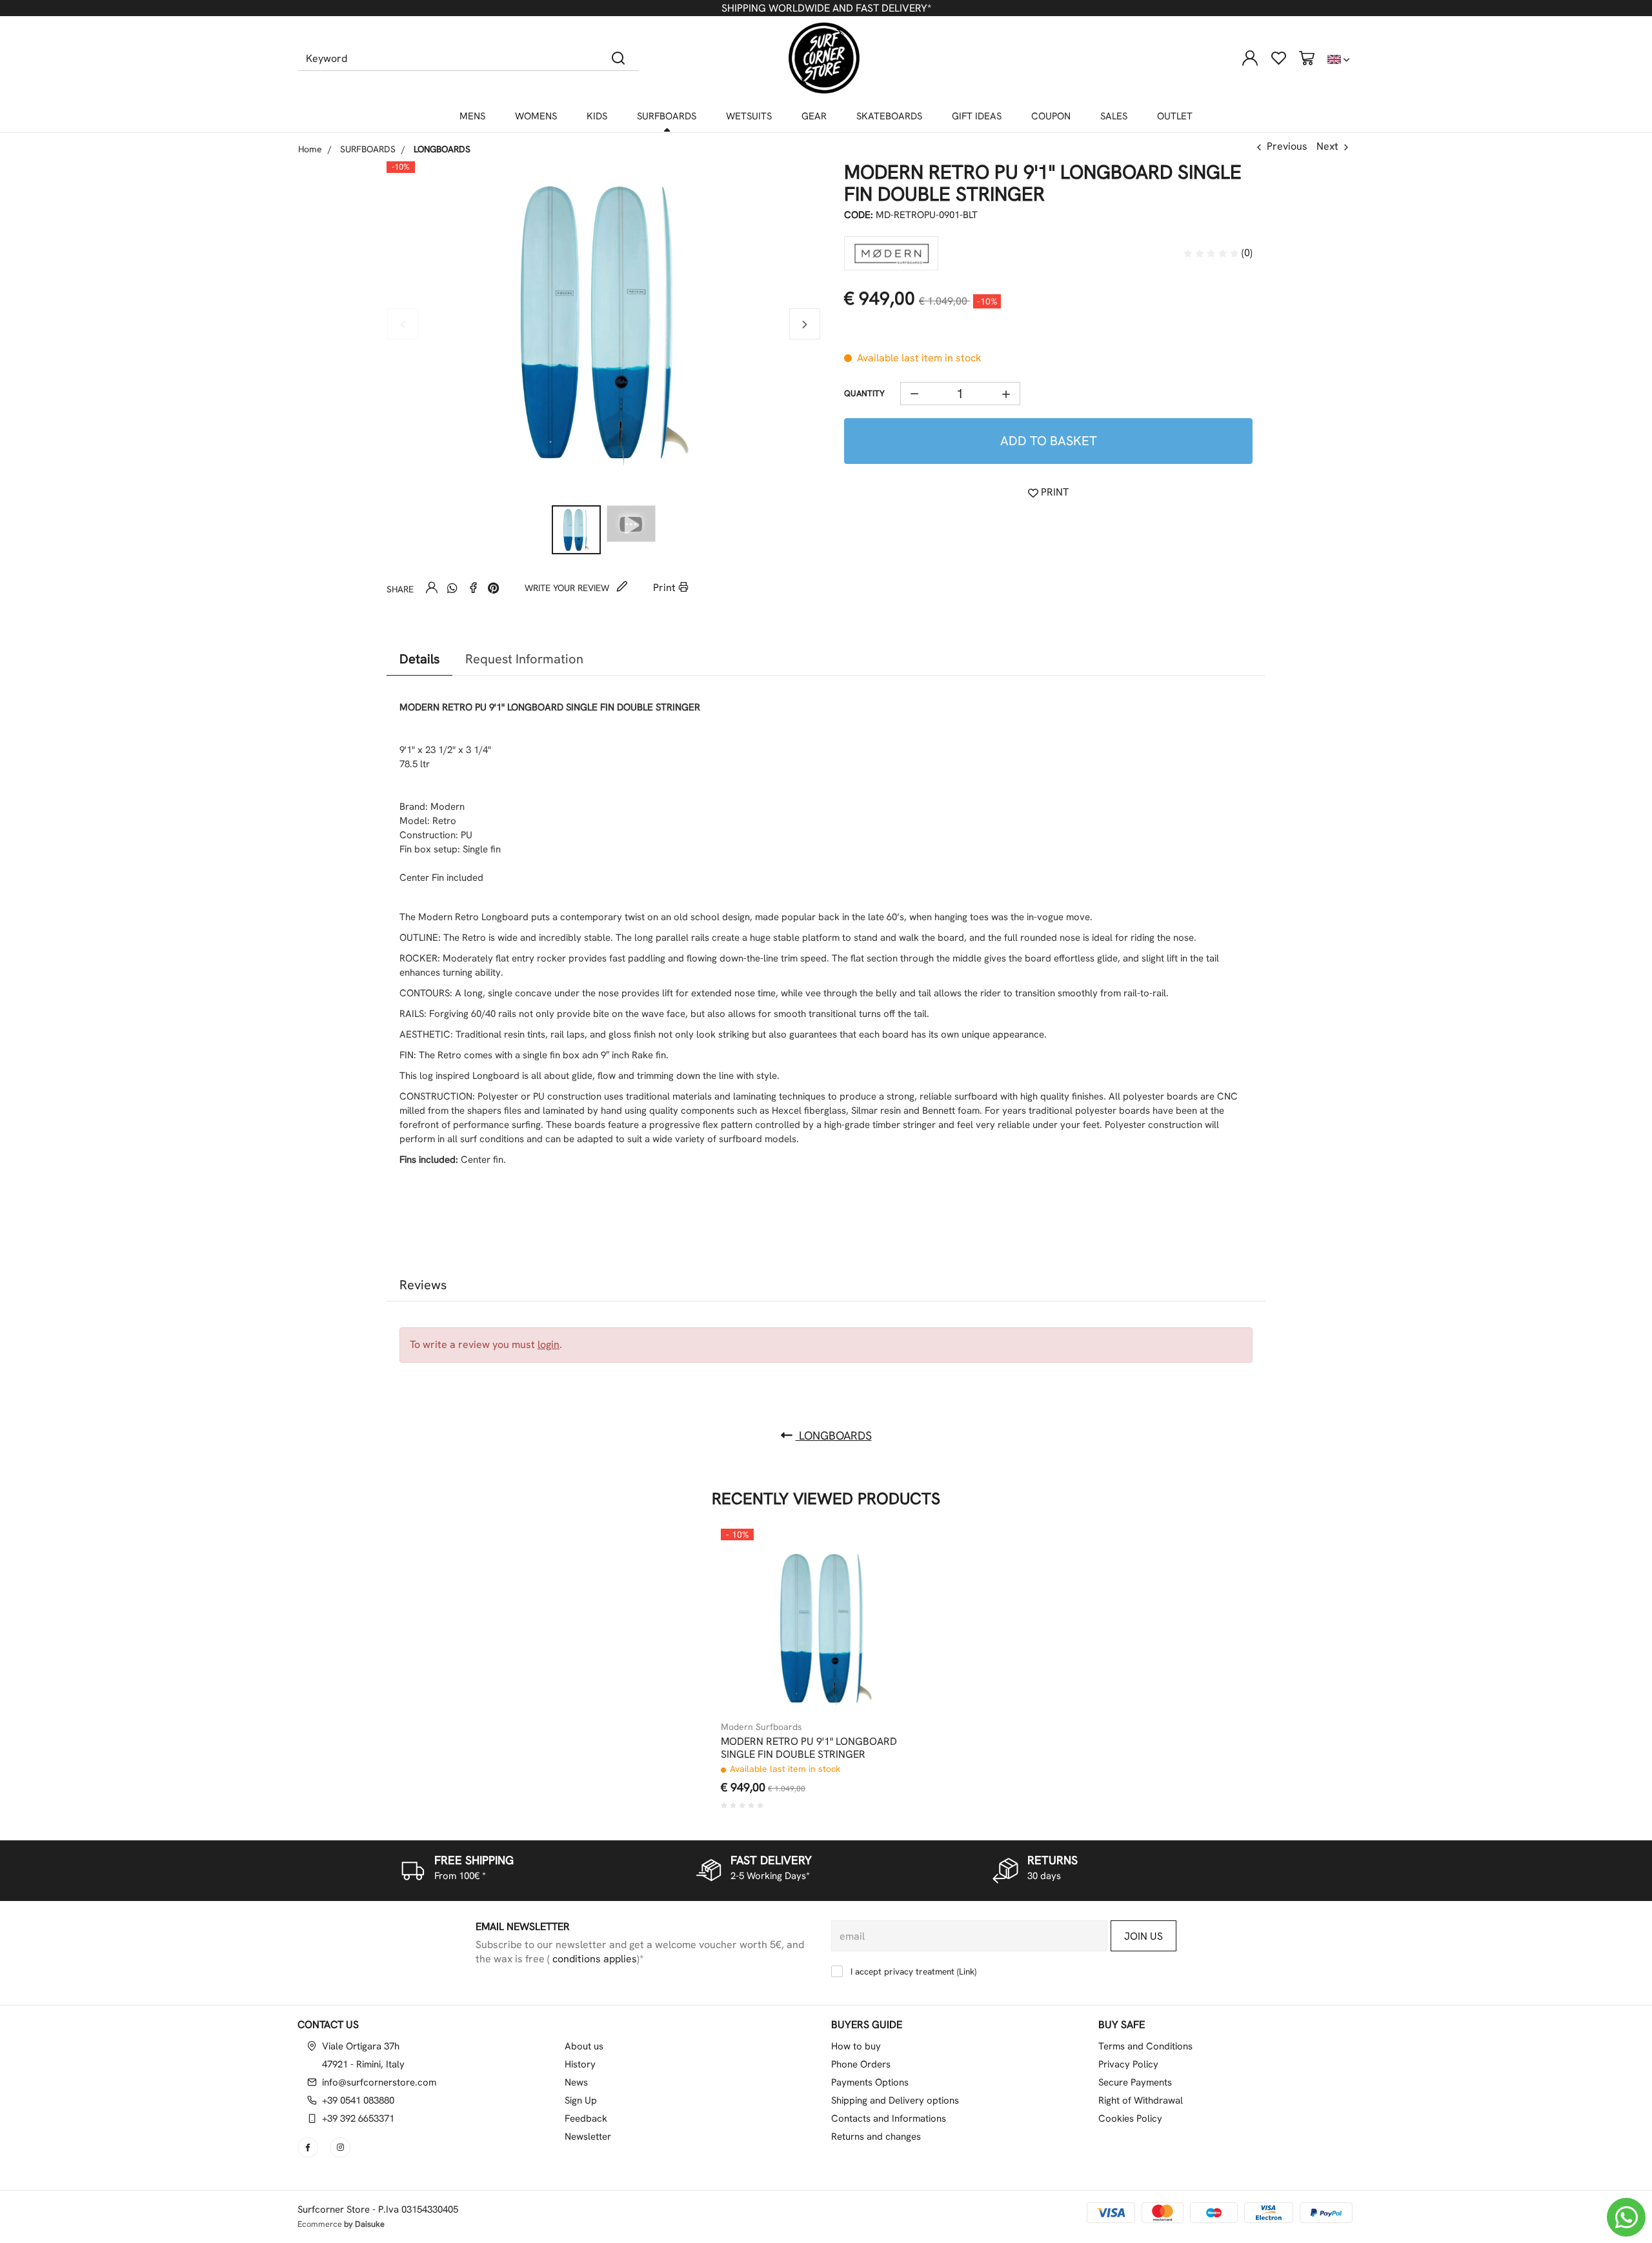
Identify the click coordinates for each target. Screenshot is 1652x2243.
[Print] (898, 1593)
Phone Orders (861, 2064)
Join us (1143, 1936)
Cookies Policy (1130, 2118)
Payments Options (870, 2082)
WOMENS (536, 116)
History (580, 2064)
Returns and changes (876, 2137)
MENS (472, 116)
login (549, 1344)
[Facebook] (473, 588)
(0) (1246, 253)
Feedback (586, 2118)
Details (419, 659)
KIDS (597, 116)
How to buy (856, 2046)
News (576, 2082)
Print (666, 588)
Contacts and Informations (889, 2118)
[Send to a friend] (432, 588)
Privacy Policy (1128, 2064)
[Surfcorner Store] (824, 58)
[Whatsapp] (452, 588)
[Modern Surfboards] (891, 253)
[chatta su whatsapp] (1626, 2217)
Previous (1287, 146)
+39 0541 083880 (358, 2100)
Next (1327, 146)
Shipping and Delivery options (895, 2100)
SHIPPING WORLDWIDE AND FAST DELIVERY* (826, 8)
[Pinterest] (494, 588)
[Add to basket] (898, 1561)
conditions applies (593, 1959)
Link (967, 1971)
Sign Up (581, 2100)
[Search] (619, 58)
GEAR (814, 116)
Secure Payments (1135, 2082)
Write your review (568, 588)
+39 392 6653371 (358, 2118)
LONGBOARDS (834, 1435)
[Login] (1250, 58)
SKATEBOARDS (889, 116)
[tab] (419, 659)
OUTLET (1175, 116)
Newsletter (588, 2137)
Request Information (524, 659)
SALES (1114, 116)
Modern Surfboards (761, 1727)
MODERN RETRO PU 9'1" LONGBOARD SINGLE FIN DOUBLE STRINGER (809, 1748)
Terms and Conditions (1145, 2046)
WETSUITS (749, 116)
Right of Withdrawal (1141, 2100)
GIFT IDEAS (977, 116)
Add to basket (1049, 441)
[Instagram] (341, 2147)
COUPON (1051, 116)
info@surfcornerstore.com (379, 2082)
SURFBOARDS (667, 116)
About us (584, 2046)
